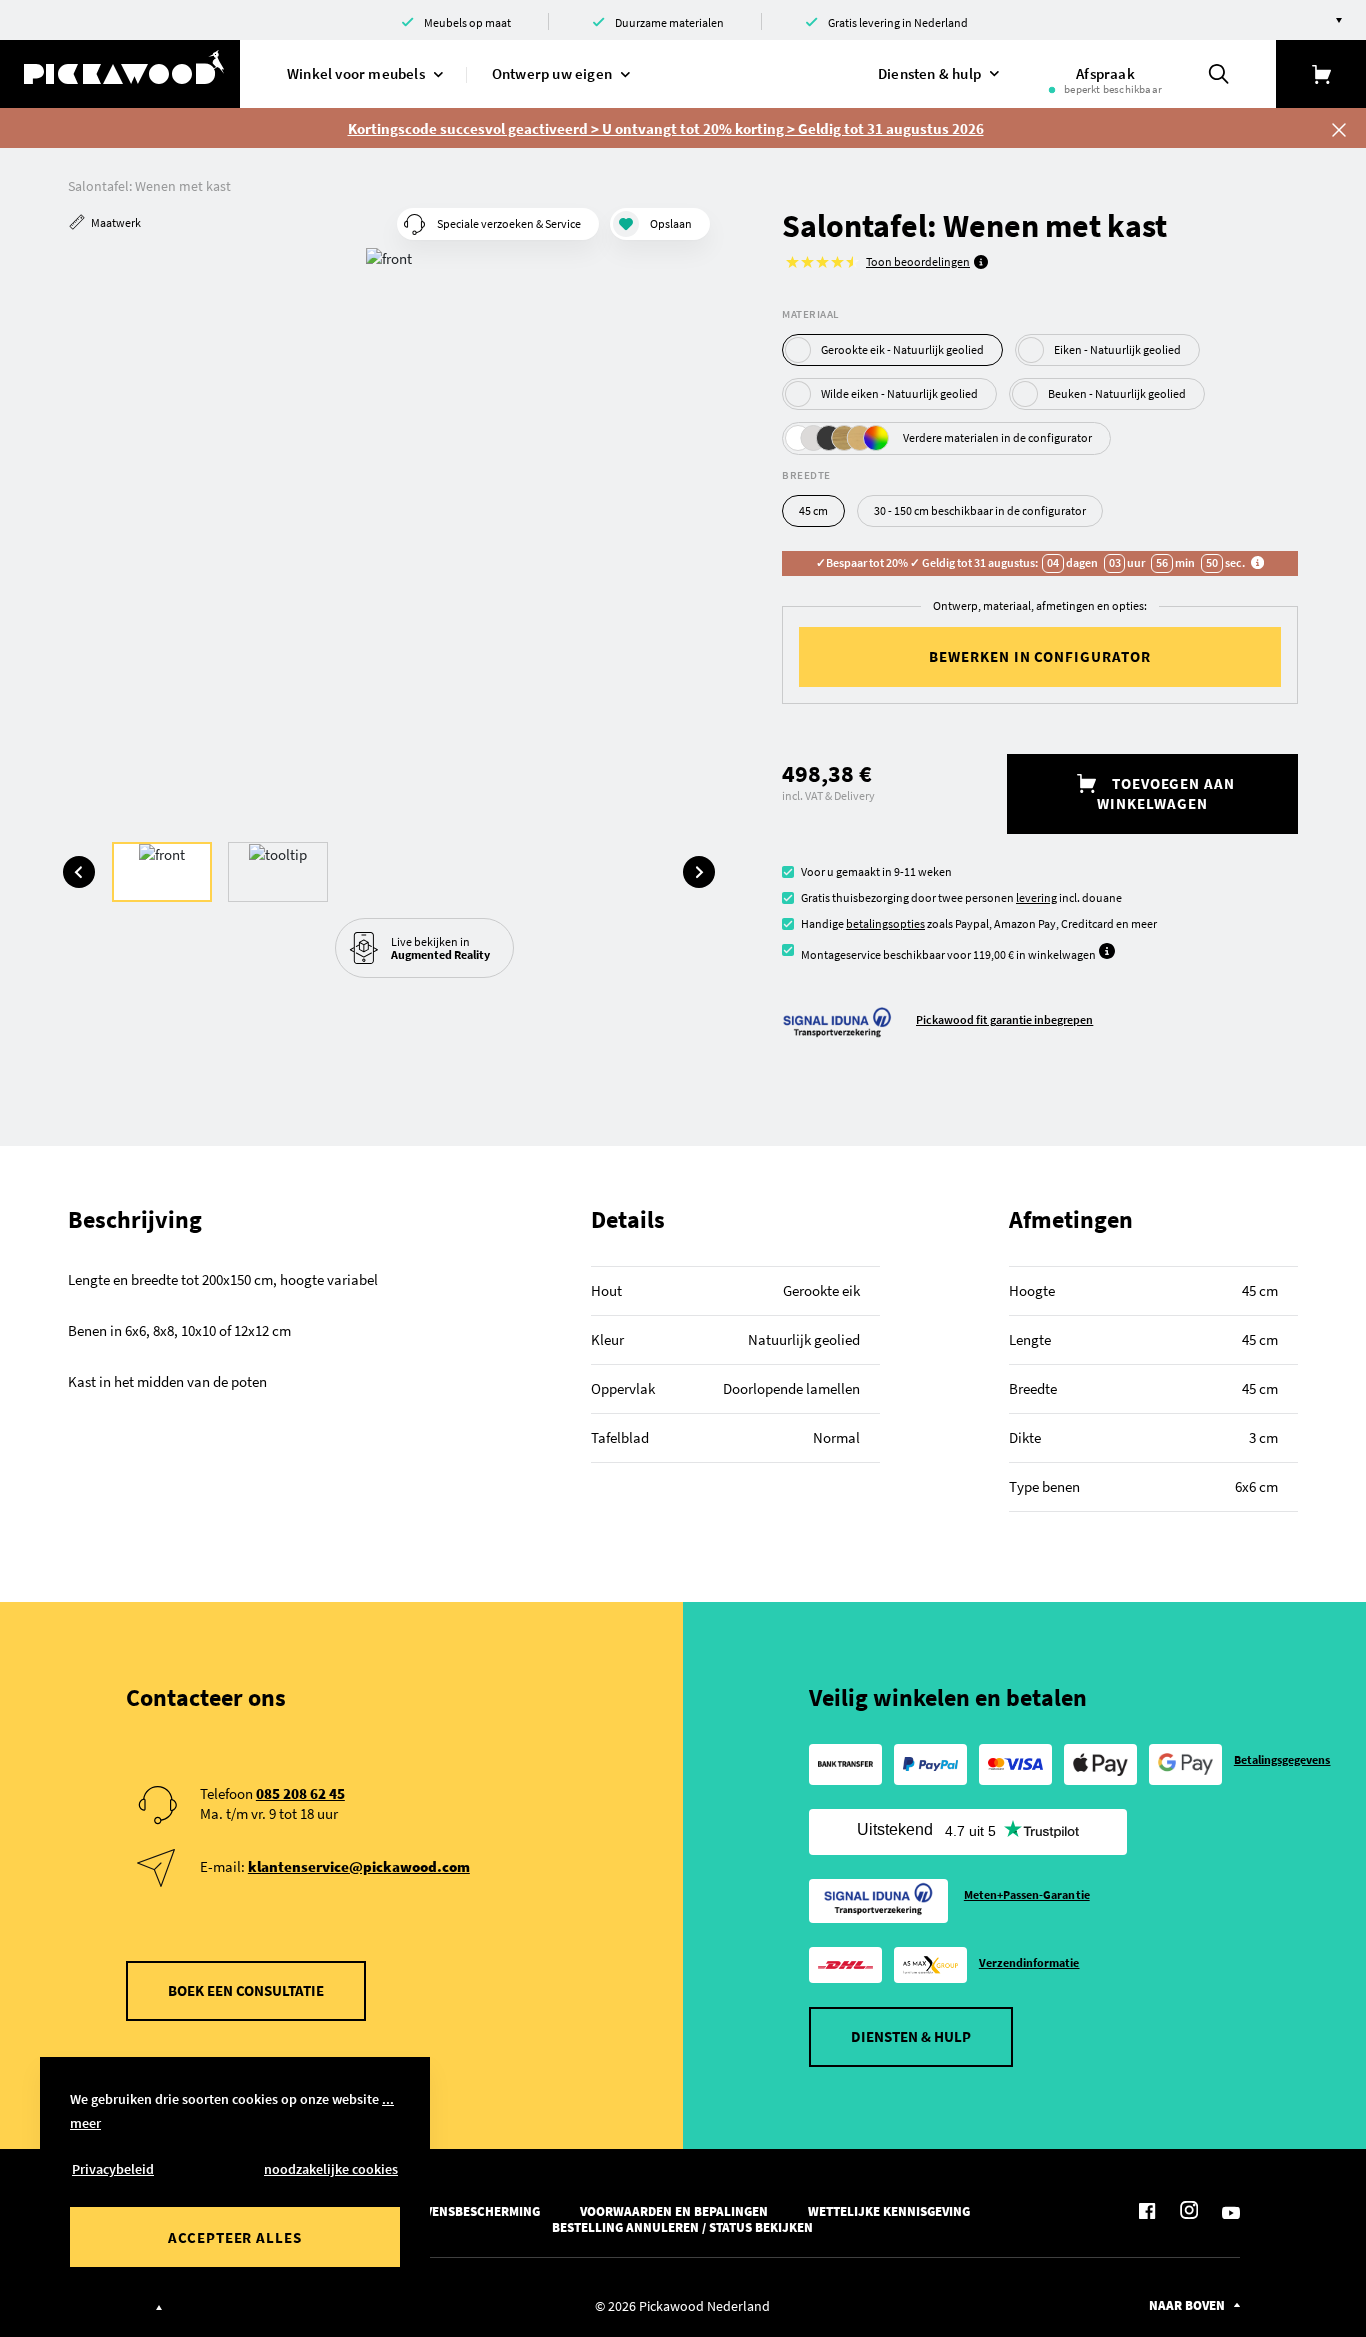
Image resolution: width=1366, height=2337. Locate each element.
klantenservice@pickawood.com (359, 1866)
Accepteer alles (235, 2237)
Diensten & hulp (911, 2036)
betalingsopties (885, 923)
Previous (79, 872)
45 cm (813, 510)
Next (699, 872)
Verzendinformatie (1029, 1962)
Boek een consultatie (246, 1990)
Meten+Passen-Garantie (1027, 1894)
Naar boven (1187, 2305)
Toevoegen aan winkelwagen (1166, 793)
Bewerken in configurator (1040, 656)
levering (1036, 897)
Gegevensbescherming (467, 2211)
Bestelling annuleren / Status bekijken (682, 2227)
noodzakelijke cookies (331, 2169)
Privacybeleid (113, 2169)
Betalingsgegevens (1282, 1759)
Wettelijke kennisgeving (889, 2211)
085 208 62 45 (300, 1793)
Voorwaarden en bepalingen (674, 2211)
